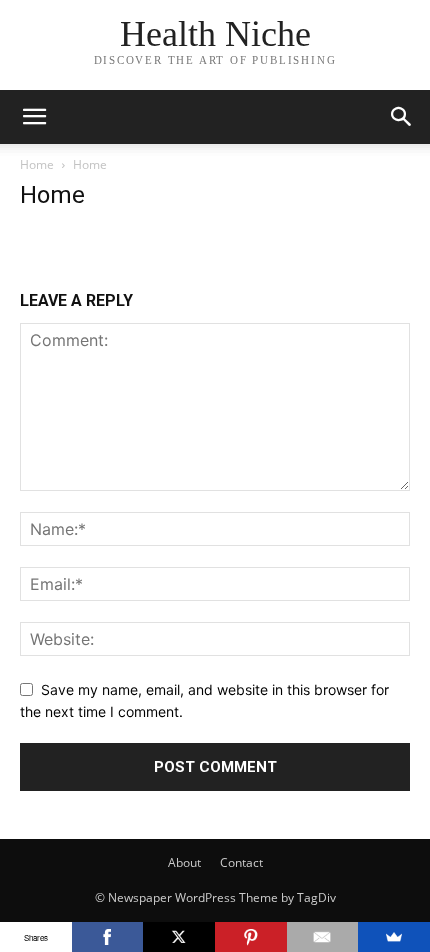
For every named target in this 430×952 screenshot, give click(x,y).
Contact (241, 862)
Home (37, 164)
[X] (179, 937)
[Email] (323, 937)
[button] (34, 117)
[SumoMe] (394, 937)
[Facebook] (108, 937)
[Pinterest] (251, 937)
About (184, 862)
